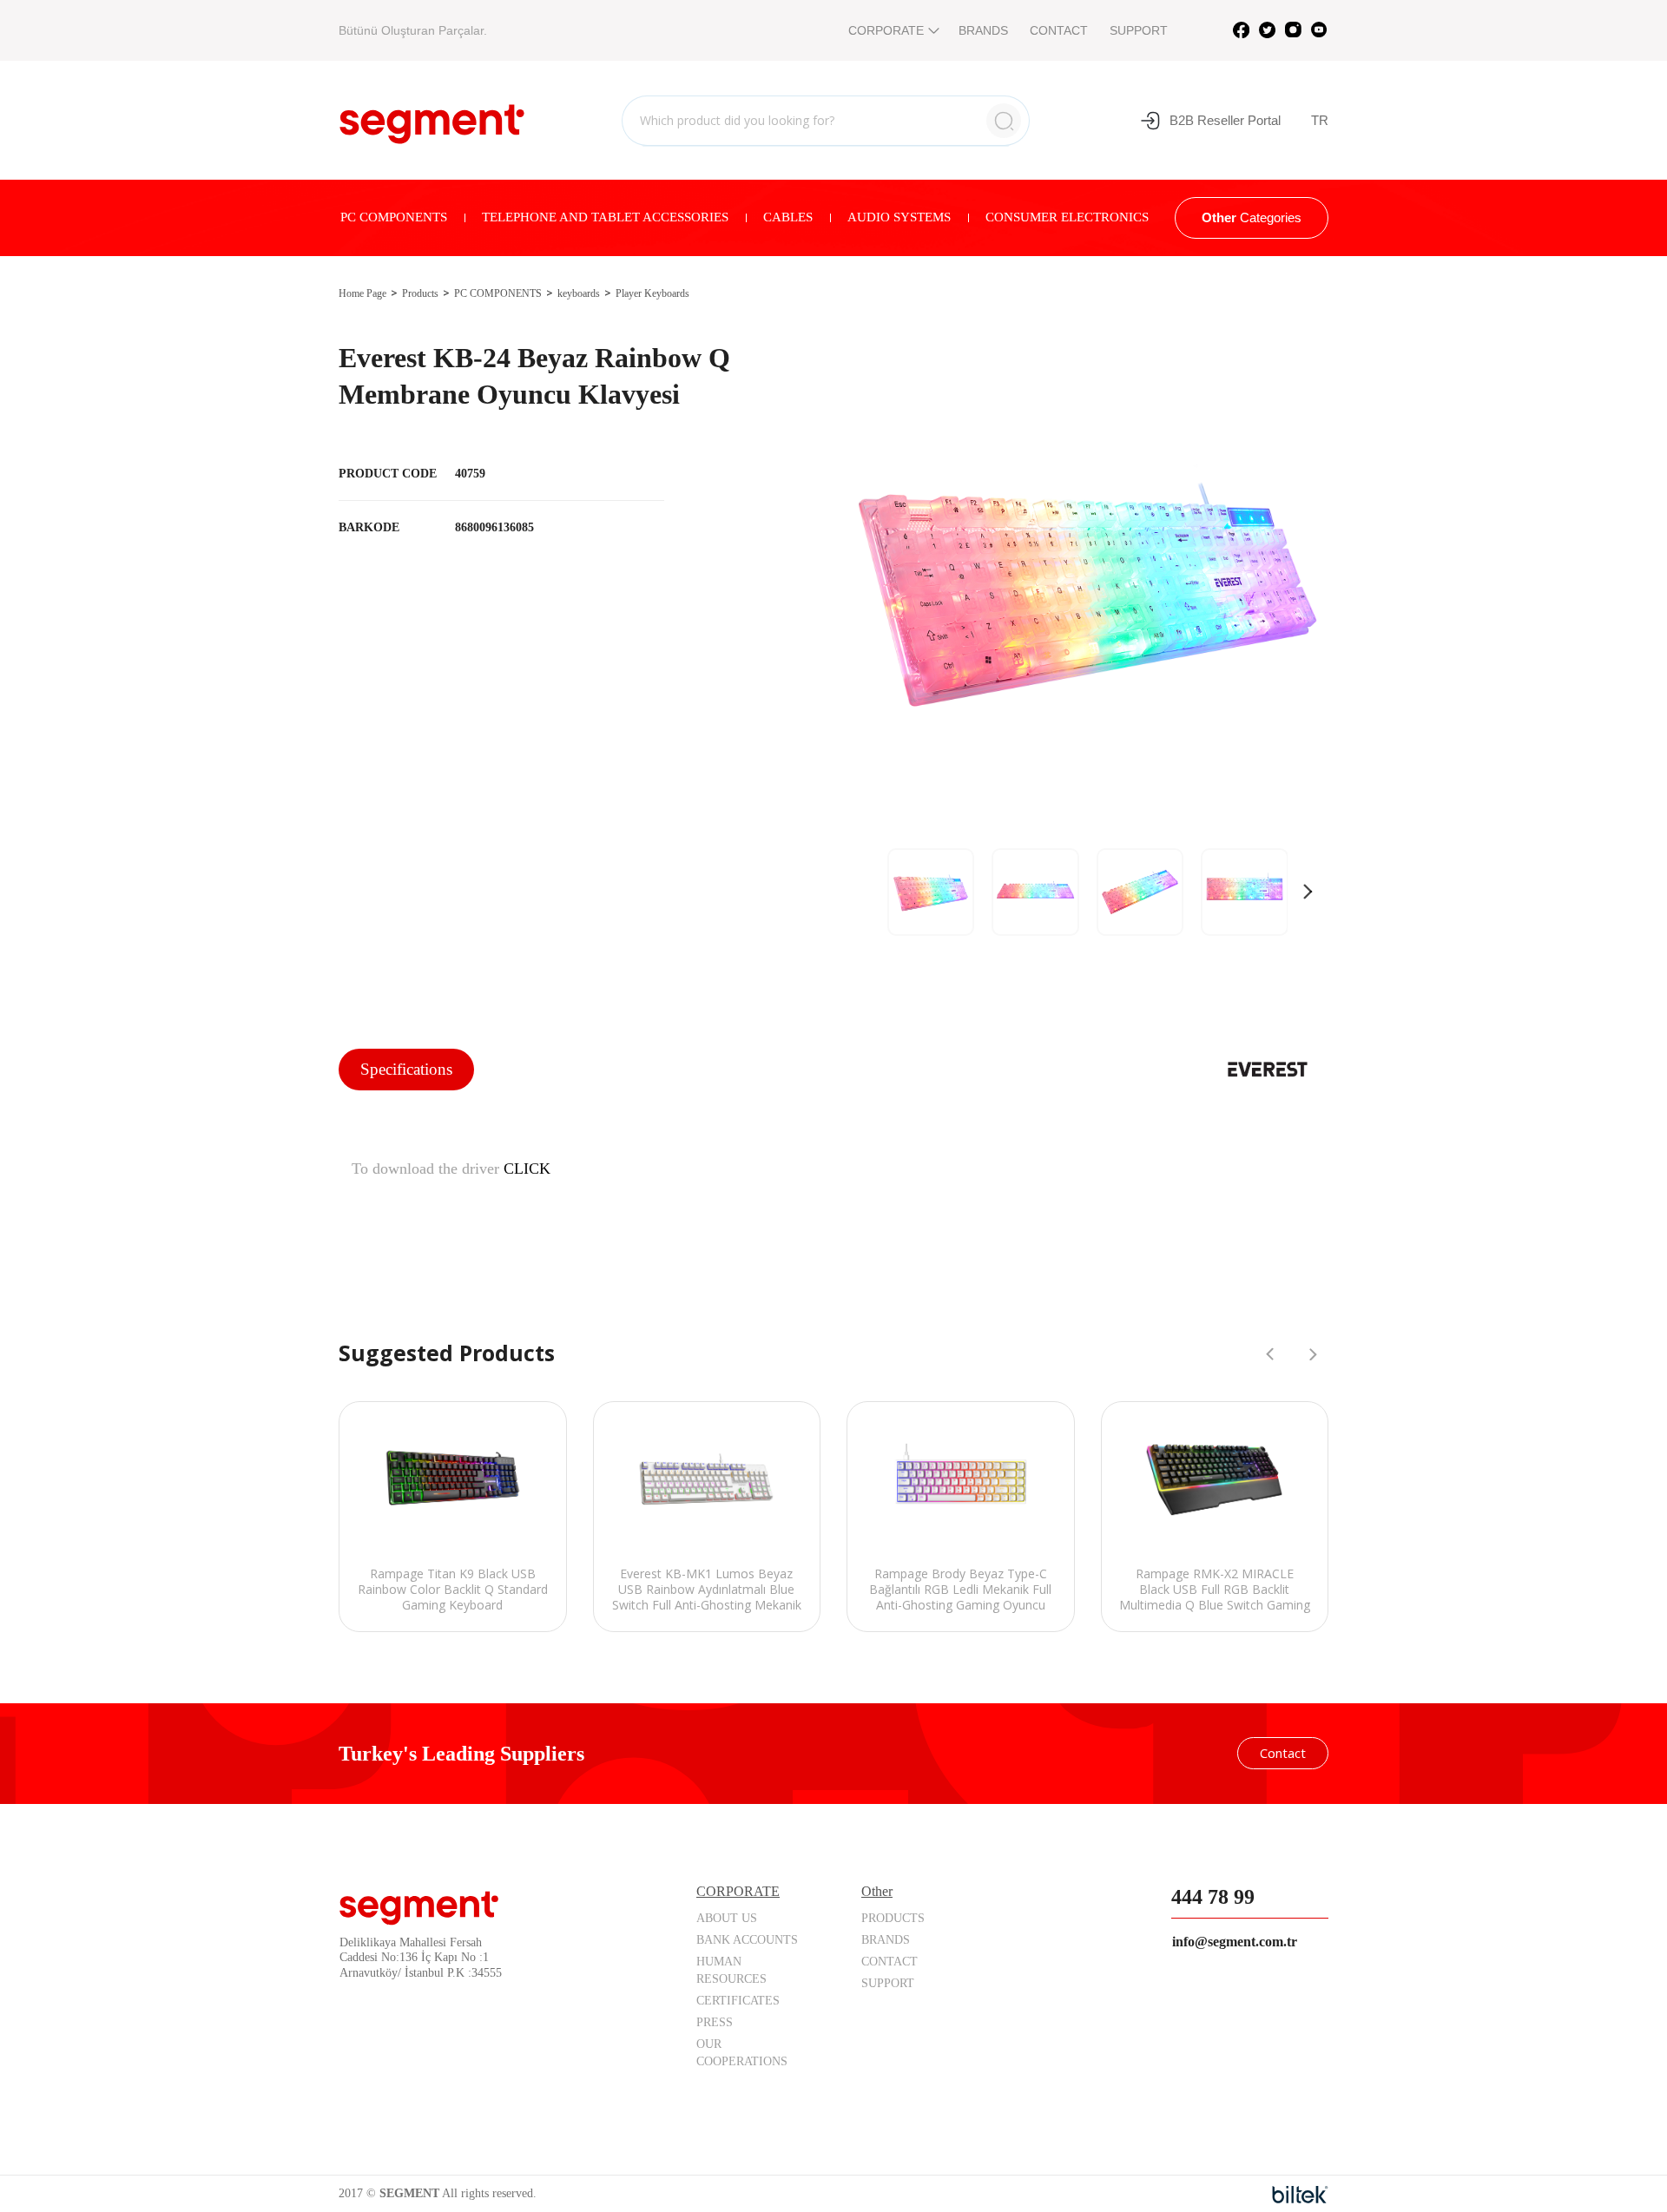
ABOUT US (727, 1918)
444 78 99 (1213, 1897)
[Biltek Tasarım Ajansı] (1300, 2195)
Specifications (406, 1069)
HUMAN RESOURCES (731, 1970)
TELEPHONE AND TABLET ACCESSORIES (605, 217)
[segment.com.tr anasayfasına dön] (432, 118)
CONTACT (1059, 30)
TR (1320, 120)
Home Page (362, 293)
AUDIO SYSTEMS (899, 217)
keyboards (579, 293)
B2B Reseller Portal (1225, 120)
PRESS (715, 2022)
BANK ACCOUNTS (747, 1940)
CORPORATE (886, 30)
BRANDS (983, 30)
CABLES (788, 217)
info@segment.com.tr (1235, 1942)
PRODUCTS (893, 1918)
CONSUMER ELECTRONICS (1067, 217)
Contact (1283, 1753)
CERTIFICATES (738, 2001)
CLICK (527, 1169)
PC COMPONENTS (394, 217)
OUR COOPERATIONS (742, 2053)
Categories (1252, 217)
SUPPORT (1139, 30)
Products (420, 293)
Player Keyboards (652, 293)
